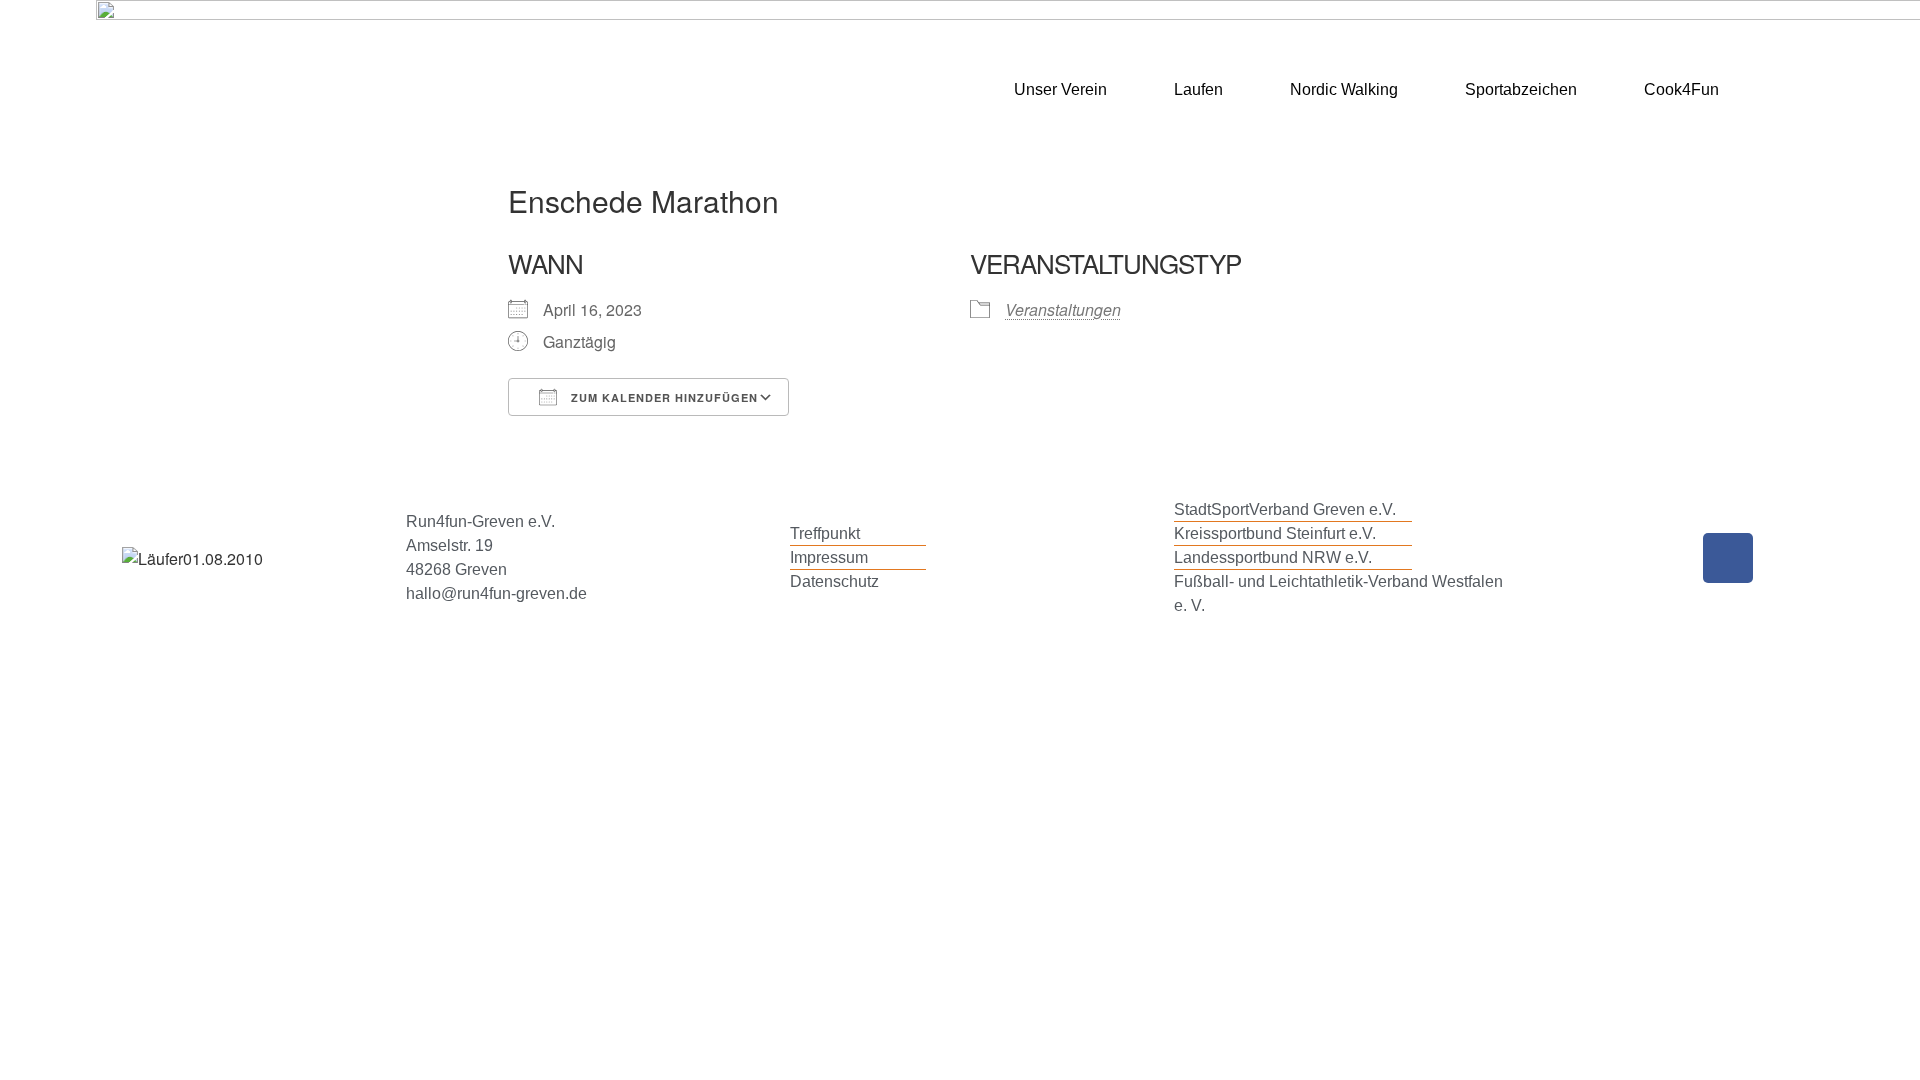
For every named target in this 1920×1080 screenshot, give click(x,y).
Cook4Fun (1681, 89)
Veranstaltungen (1063, 309)
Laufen (1198, 89)
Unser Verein (1060, 89)
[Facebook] (1728, 558)
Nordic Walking (1344, 89)
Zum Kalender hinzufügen (662, 397)
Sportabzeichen (1521, 89)
